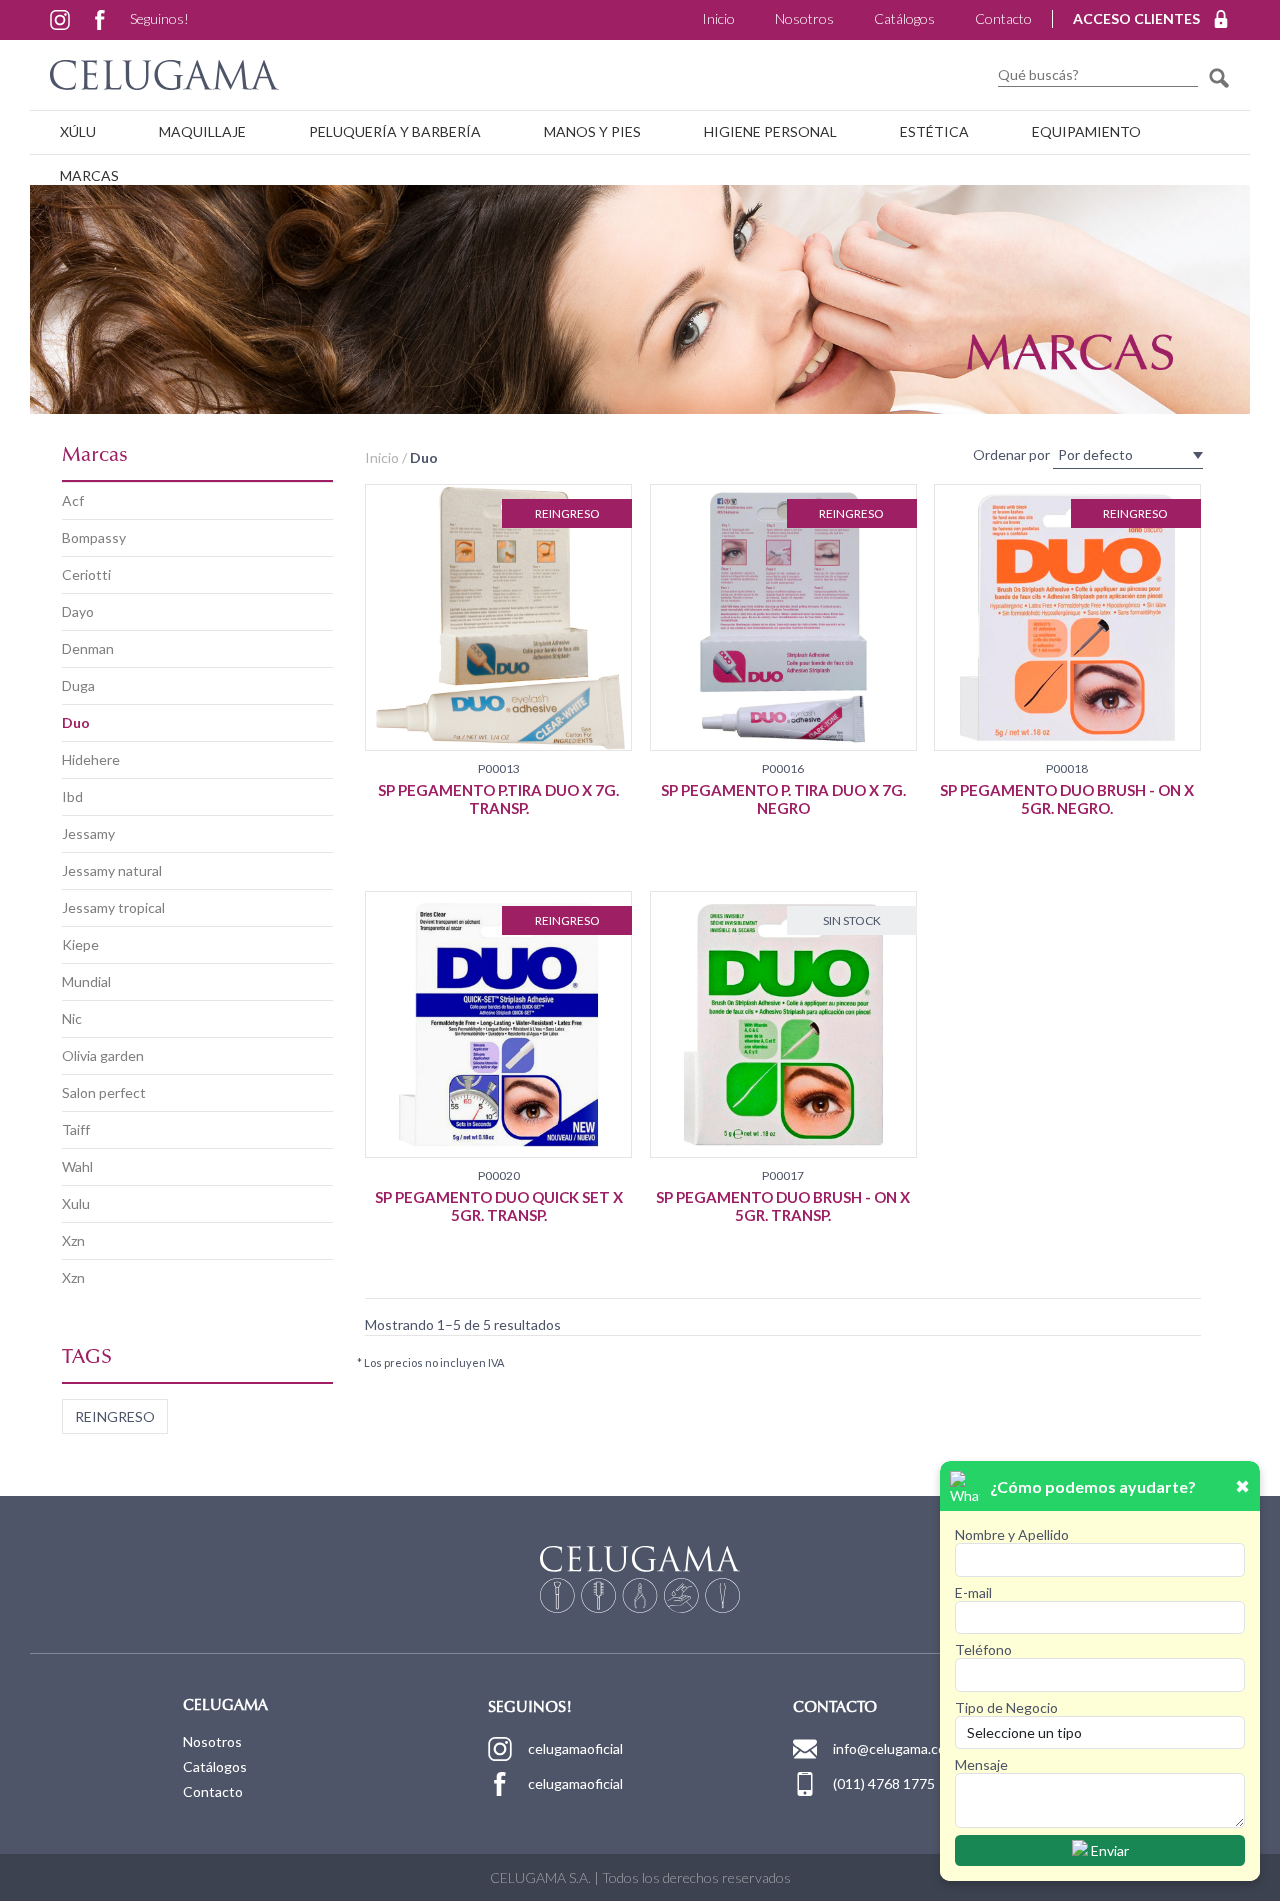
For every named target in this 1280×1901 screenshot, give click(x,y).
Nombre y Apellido (1012, 1534)
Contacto (1003, 18)
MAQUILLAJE (202, 131)
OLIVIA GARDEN (103, 1055)
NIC (72, 1018)
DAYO (78, 611)
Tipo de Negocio (1006, 1707)
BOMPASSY (94, 537)
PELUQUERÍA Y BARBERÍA (395, 131)
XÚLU (78, 131)
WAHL (77, 1166)
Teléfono (983, 1649)
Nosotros (804, 18)
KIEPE (80, 944)
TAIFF (76, 1129)
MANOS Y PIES (592, 131)
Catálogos (904, 18)
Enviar (1108, 1850)
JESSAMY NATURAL (112, 870)
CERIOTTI (86, 574)
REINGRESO (115, 1416)
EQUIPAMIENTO (1086, 131)
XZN (73, 1240)
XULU (76, 1203)
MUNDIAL (86, 981)
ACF (73, 500)
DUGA (78, 685)
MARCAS (89, 175)
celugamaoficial (575, 1748)
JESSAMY (88, 833)
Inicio (718, 18)
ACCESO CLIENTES (1136, 18)
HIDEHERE (91, 759)
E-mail (973, 1592)
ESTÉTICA (934, 131)
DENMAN (88, 648)
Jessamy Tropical (113, 907)
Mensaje (981, 1764)
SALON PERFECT (104, 1092)
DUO (76, 722)
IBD (72, 796)
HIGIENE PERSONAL (770, 131)
